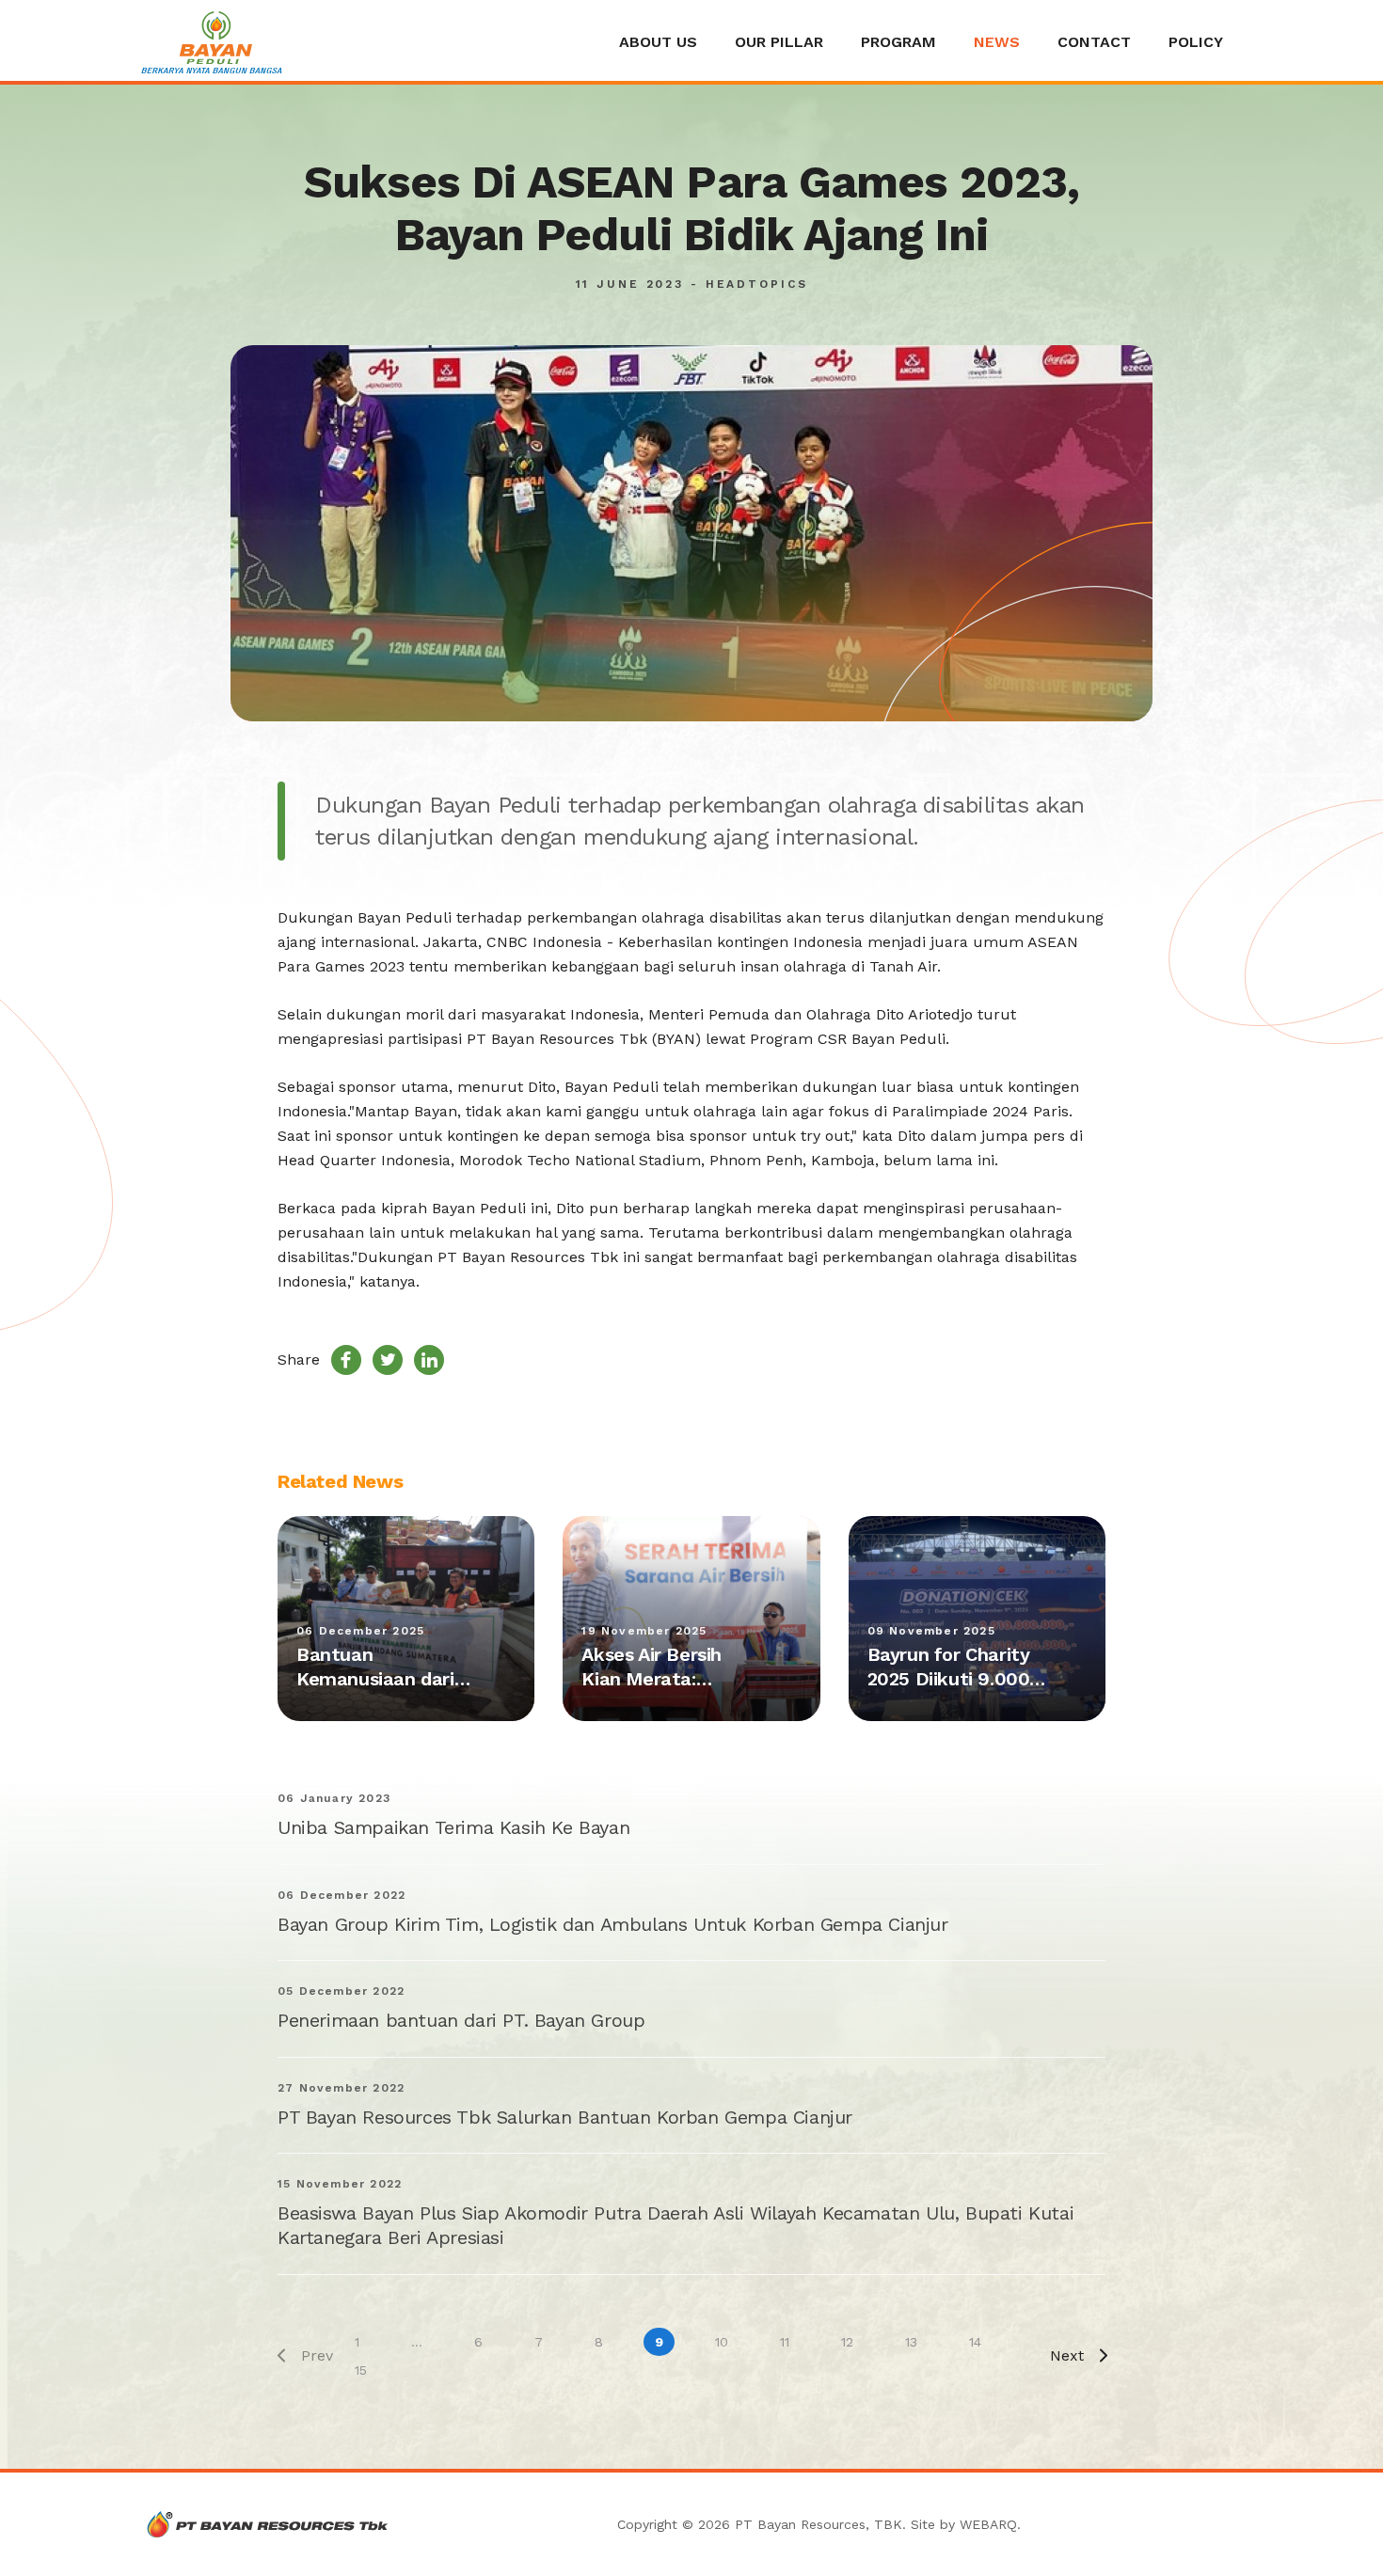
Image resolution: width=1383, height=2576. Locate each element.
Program (898, 42)
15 (361, 2370)
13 (911, 2342)
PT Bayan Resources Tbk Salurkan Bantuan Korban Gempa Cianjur (565, 2117)
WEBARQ (988, 2524)
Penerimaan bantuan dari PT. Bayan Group (461, 2020)
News (997, 42)
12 (847, 2342)
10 (722, 2342)
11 (785, 2342)
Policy (1196, 42)
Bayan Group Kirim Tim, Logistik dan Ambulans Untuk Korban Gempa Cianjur (613, 1924)
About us (658, 42)
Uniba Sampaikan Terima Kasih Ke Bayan (453, 1827)
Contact (1094, 42)
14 (975, 2342)
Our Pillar (779, 42)
